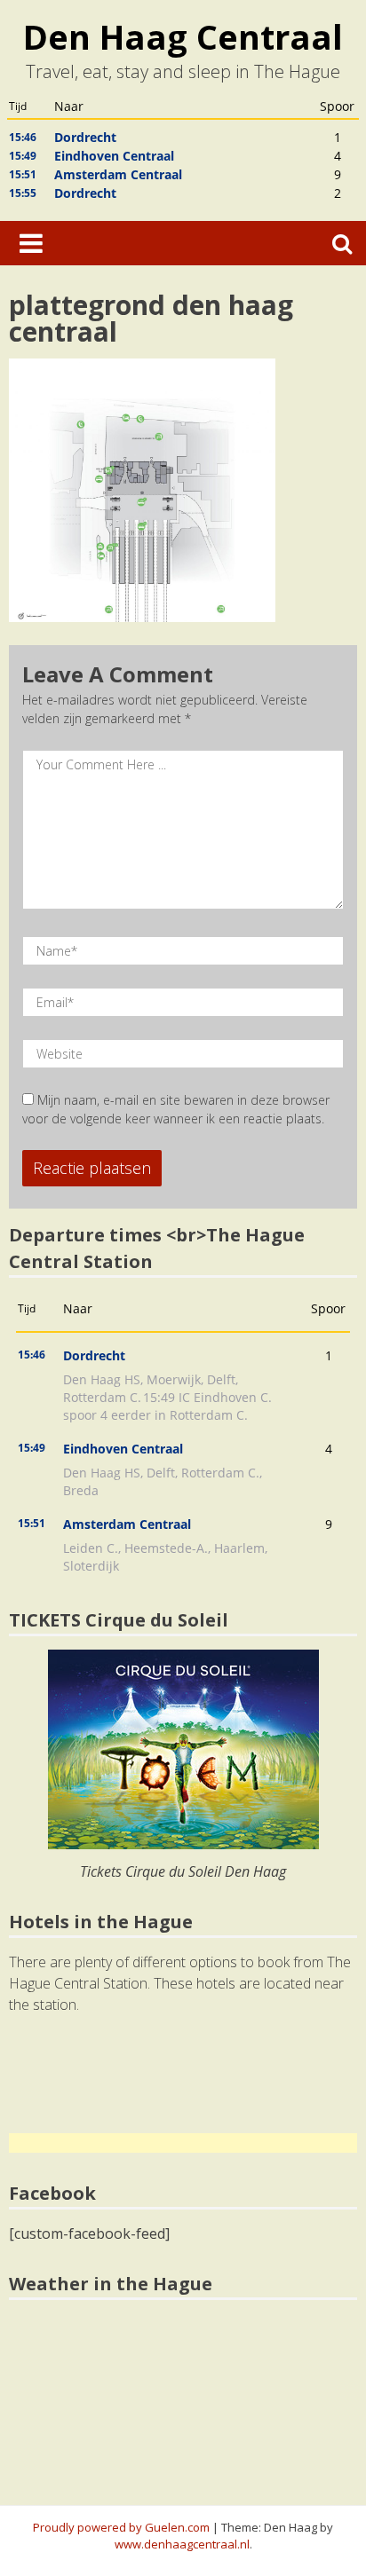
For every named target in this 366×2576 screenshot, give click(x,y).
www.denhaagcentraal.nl (182, 2544)
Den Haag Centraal (183, 36)
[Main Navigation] (31, 243)
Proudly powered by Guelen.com (121, 2527)
